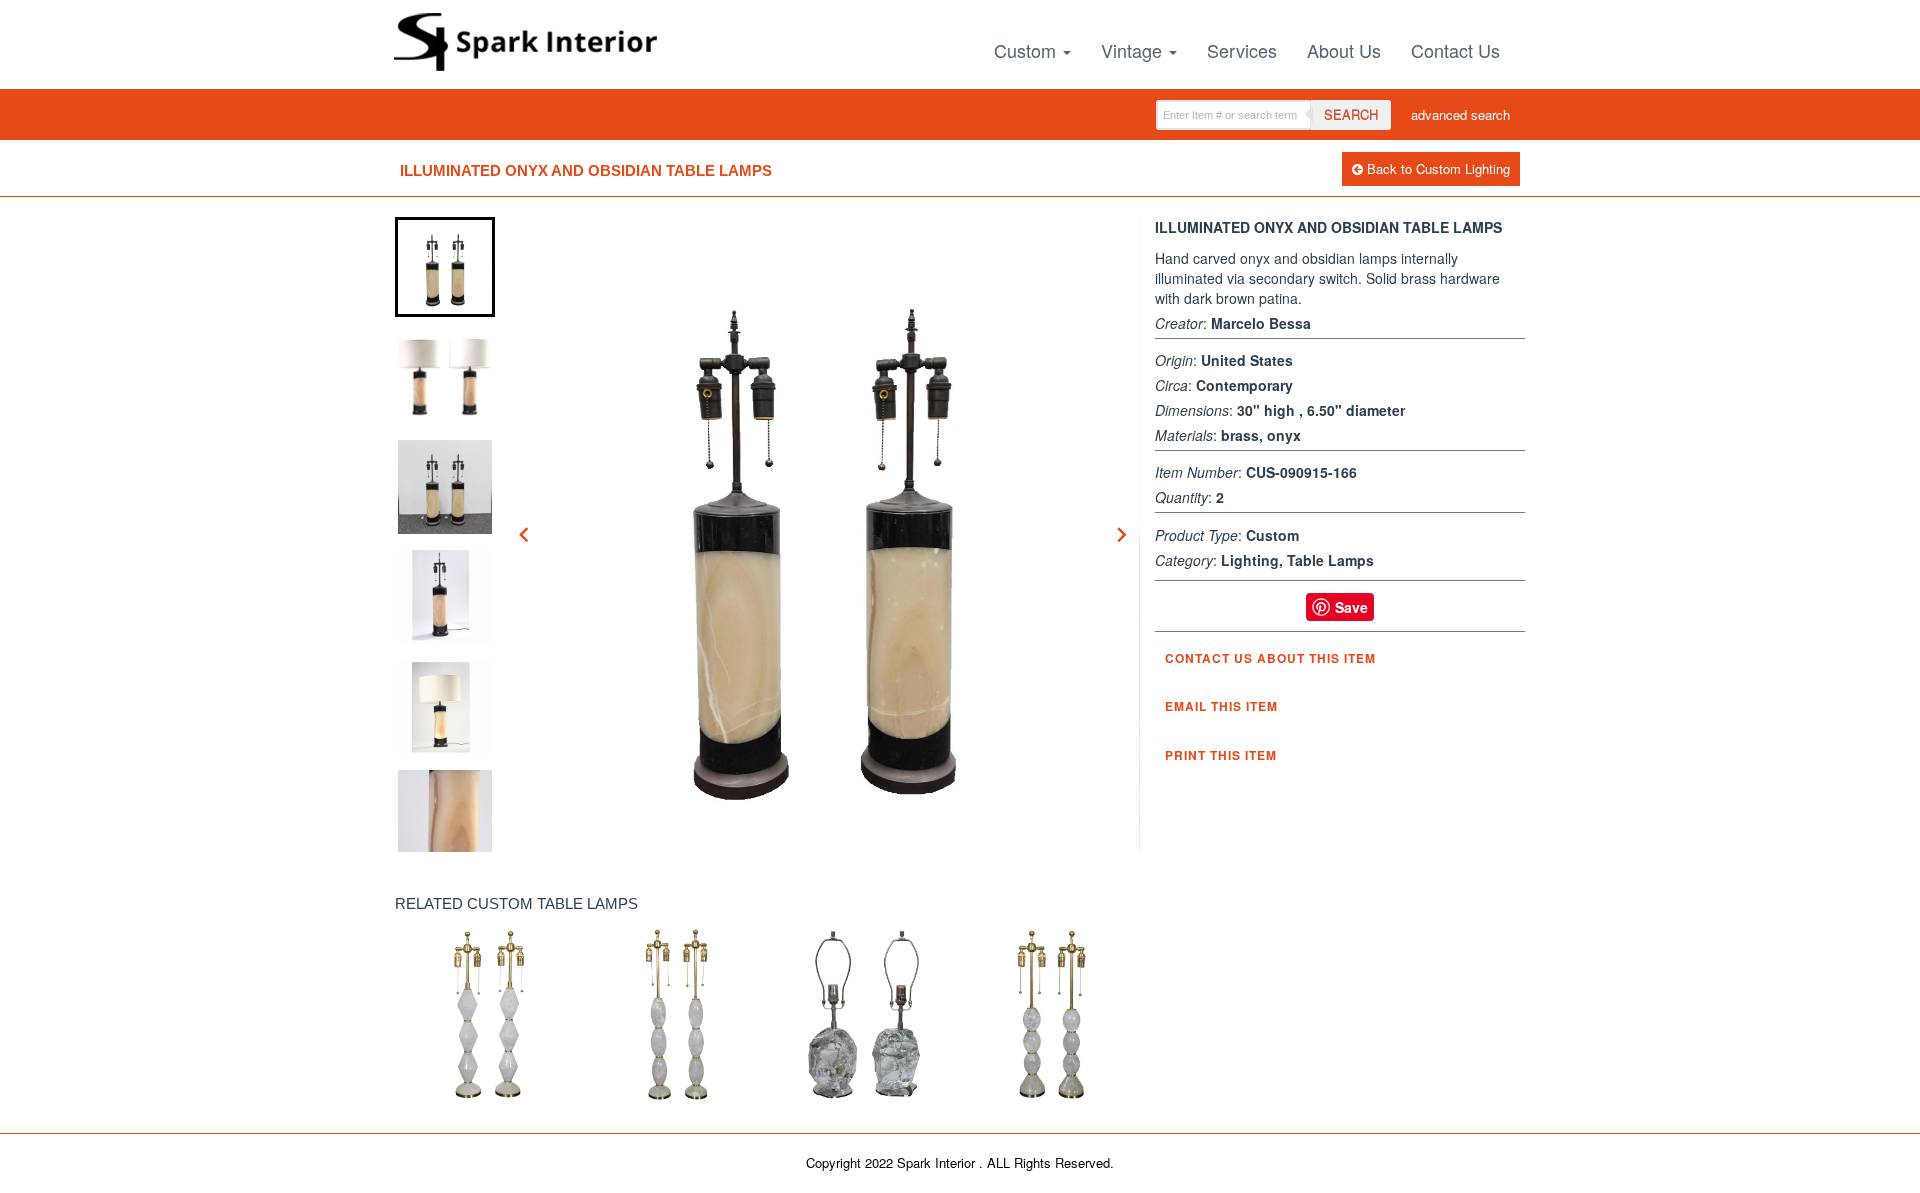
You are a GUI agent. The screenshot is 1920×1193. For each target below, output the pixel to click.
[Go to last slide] (525, 535)
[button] (445, 267)
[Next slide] (1121, 535)
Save (1351, 607)
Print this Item (1221, 755)
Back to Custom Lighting (1436, 168)
